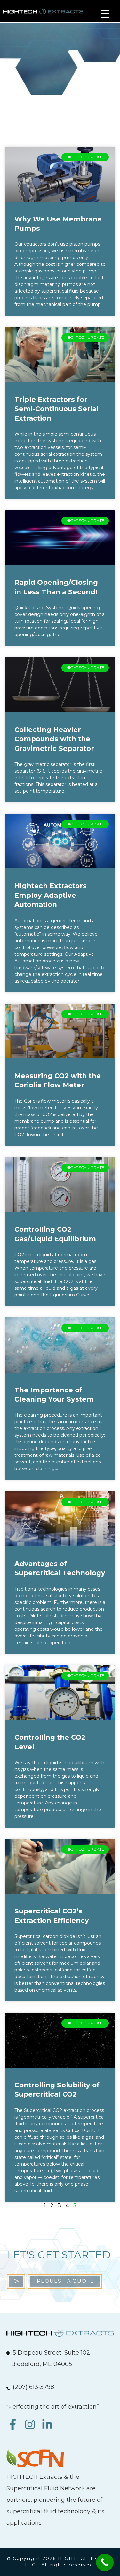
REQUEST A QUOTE (65, 2281)
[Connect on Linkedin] (49, 2428)
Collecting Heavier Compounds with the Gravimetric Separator (54, 739)
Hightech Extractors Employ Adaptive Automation (51, 895)
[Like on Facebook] (15, 2428)
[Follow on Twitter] (32, 2428)
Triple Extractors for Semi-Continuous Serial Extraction (56, 409)
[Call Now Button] (105, 2562)
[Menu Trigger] (105, 14)
